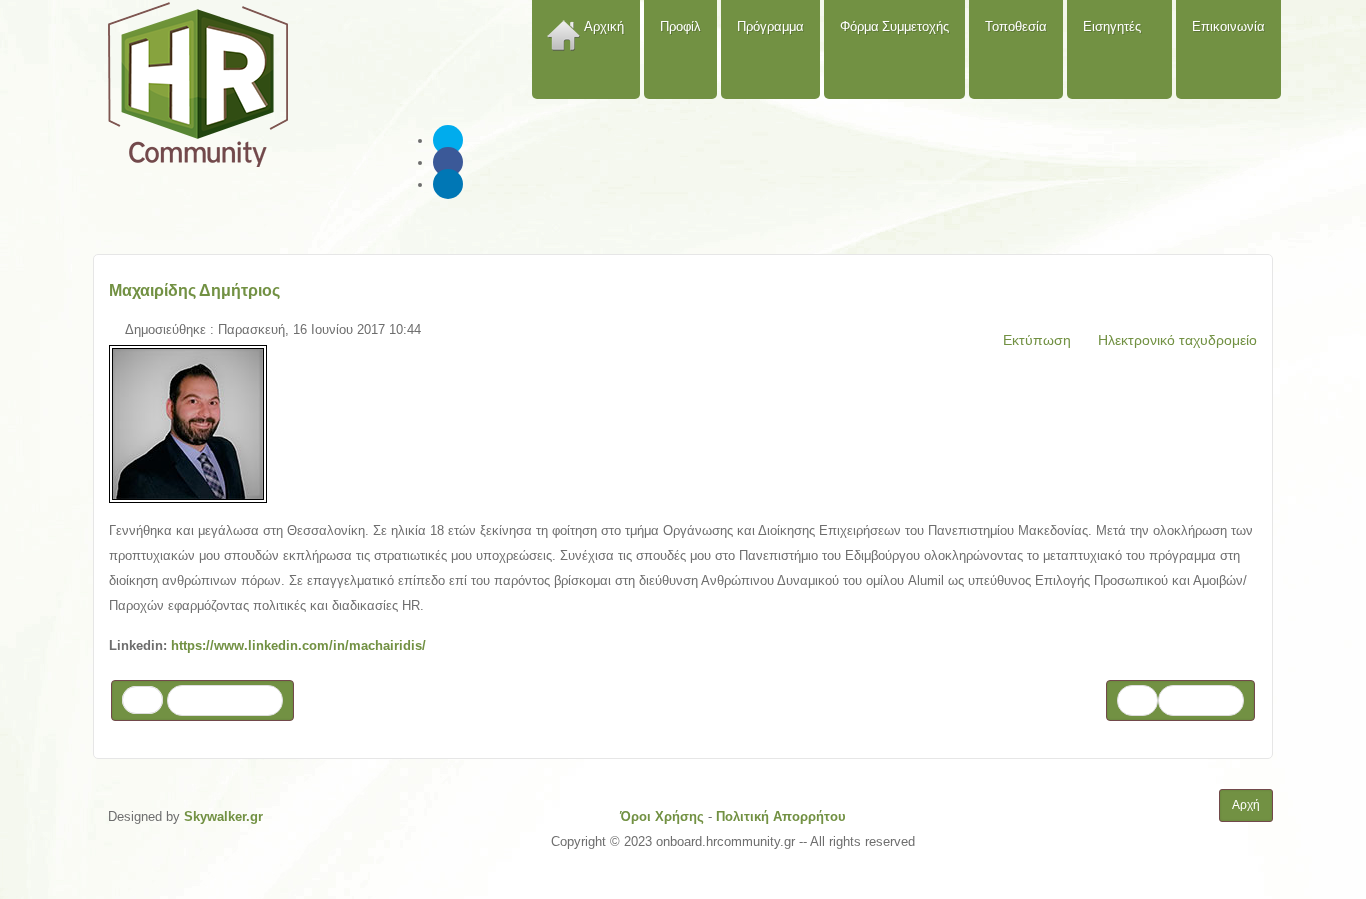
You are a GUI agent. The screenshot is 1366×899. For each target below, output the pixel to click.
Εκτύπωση (1035, 340)
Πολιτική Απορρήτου (781, 816)
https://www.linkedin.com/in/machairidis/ (298, 645)
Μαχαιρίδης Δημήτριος (194, 290)
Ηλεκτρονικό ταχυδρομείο (1175, 340)
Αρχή (1246, 805)
